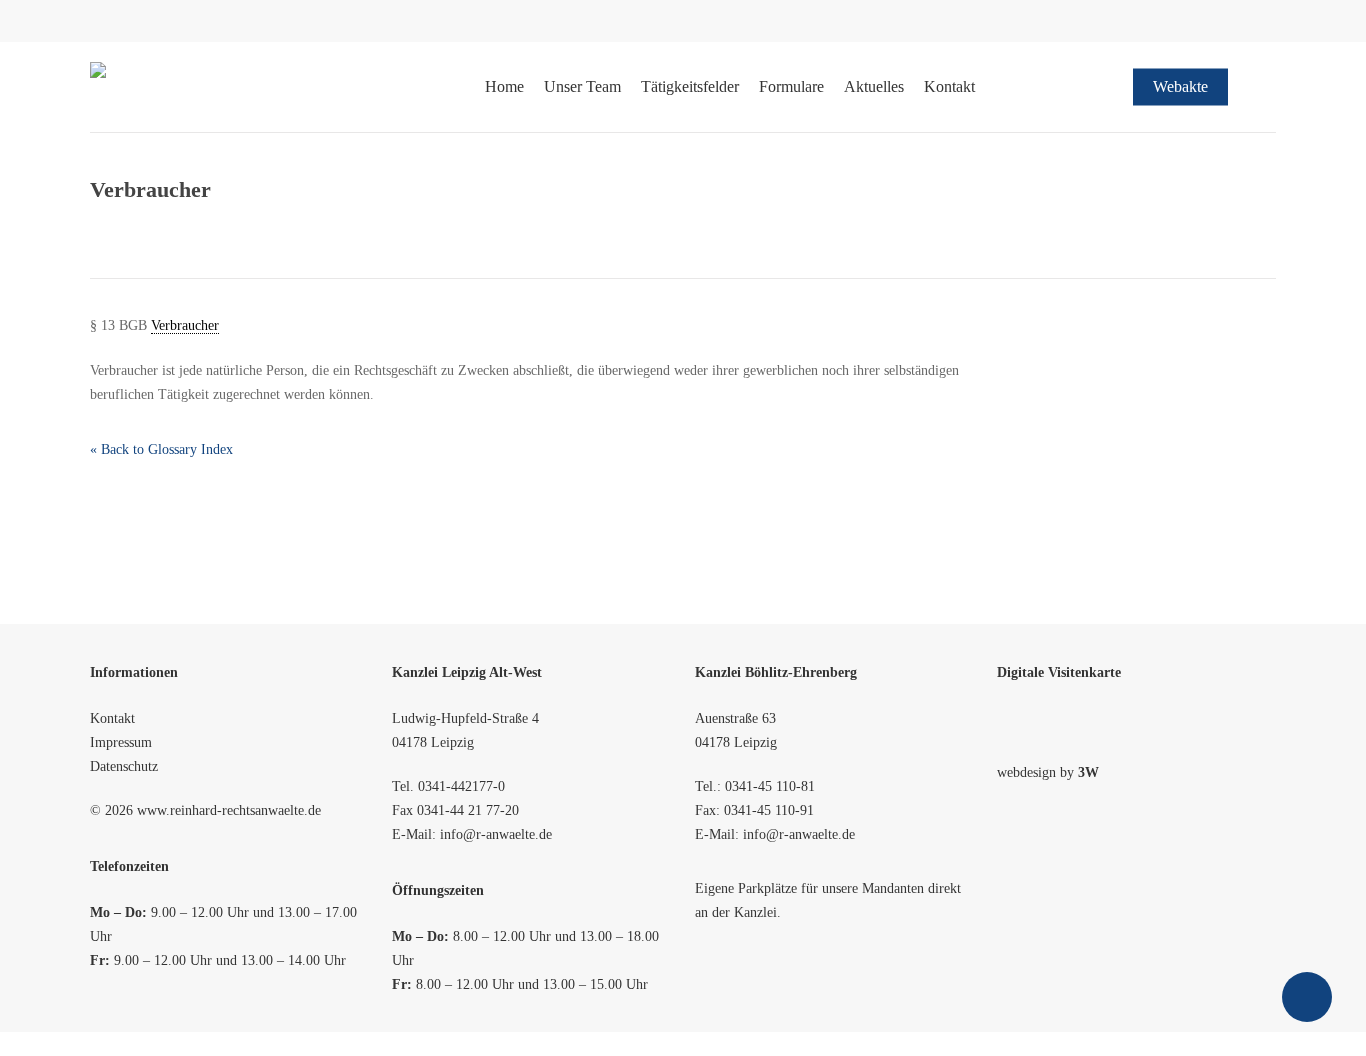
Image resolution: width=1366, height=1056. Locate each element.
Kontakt (112, 718)
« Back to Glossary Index (161, 449)
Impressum (121, 742)
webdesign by (1048, 772)
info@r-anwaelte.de (496, 834)
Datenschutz (124, 766)
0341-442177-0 (461, 786)
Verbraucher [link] (185, 325)
